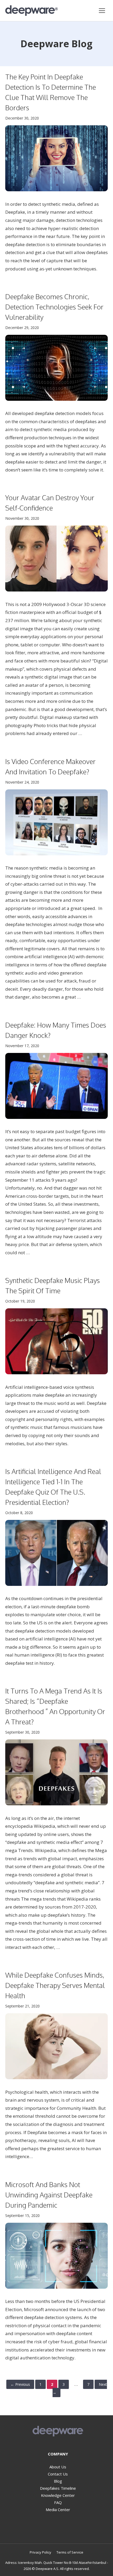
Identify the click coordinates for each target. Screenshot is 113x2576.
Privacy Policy (40, 2552)
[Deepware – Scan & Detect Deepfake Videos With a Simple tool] (32, 11)
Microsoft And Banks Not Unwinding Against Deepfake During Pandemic (49, 2195)
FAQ (58, 2502)
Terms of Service (70, 2552)
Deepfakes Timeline (58, 2488)
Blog (58, 2481)
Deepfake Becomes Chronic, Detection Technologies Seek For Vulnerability (54, 307)
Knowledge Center (58, 2495)
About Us (58, 2467)
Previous (20, 2384)
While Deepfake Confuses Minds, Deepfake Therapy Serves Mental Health (55, 1985)
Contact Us (58, 2474)
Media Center (58, 2510)
